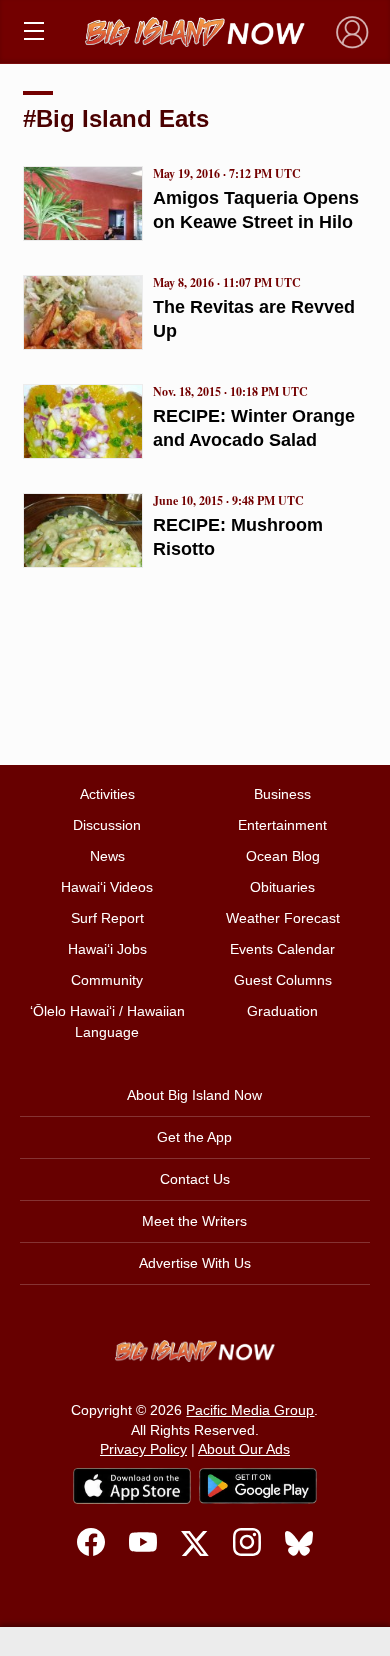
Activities (107, 794)
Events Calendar (282, 949)
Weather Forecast (283, 918)
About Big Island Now (194, 1095)
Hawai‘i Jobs (107, 949)
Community (107, 980)
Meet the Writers (194, 1221)
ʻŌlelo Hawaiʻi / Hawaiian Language (107, 1021)
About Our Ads (244, 1449)
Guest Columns (283, 980)
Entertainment (282, 825)
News (107, 856)
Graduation (282, 1011)
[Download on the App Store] (132, 1485)
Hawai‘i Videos (107, 887)
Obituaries (282, 887)
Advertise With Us (195, 1263)
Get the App (194, 1137)
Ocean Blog (283, 856)
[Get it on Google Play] (258, 1486)
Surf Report (107, 918)
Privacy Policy (143, 1449)
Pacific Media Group (250, 1410)
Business (282, 794)
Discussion (107, 825)
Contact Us (195, 1179)
